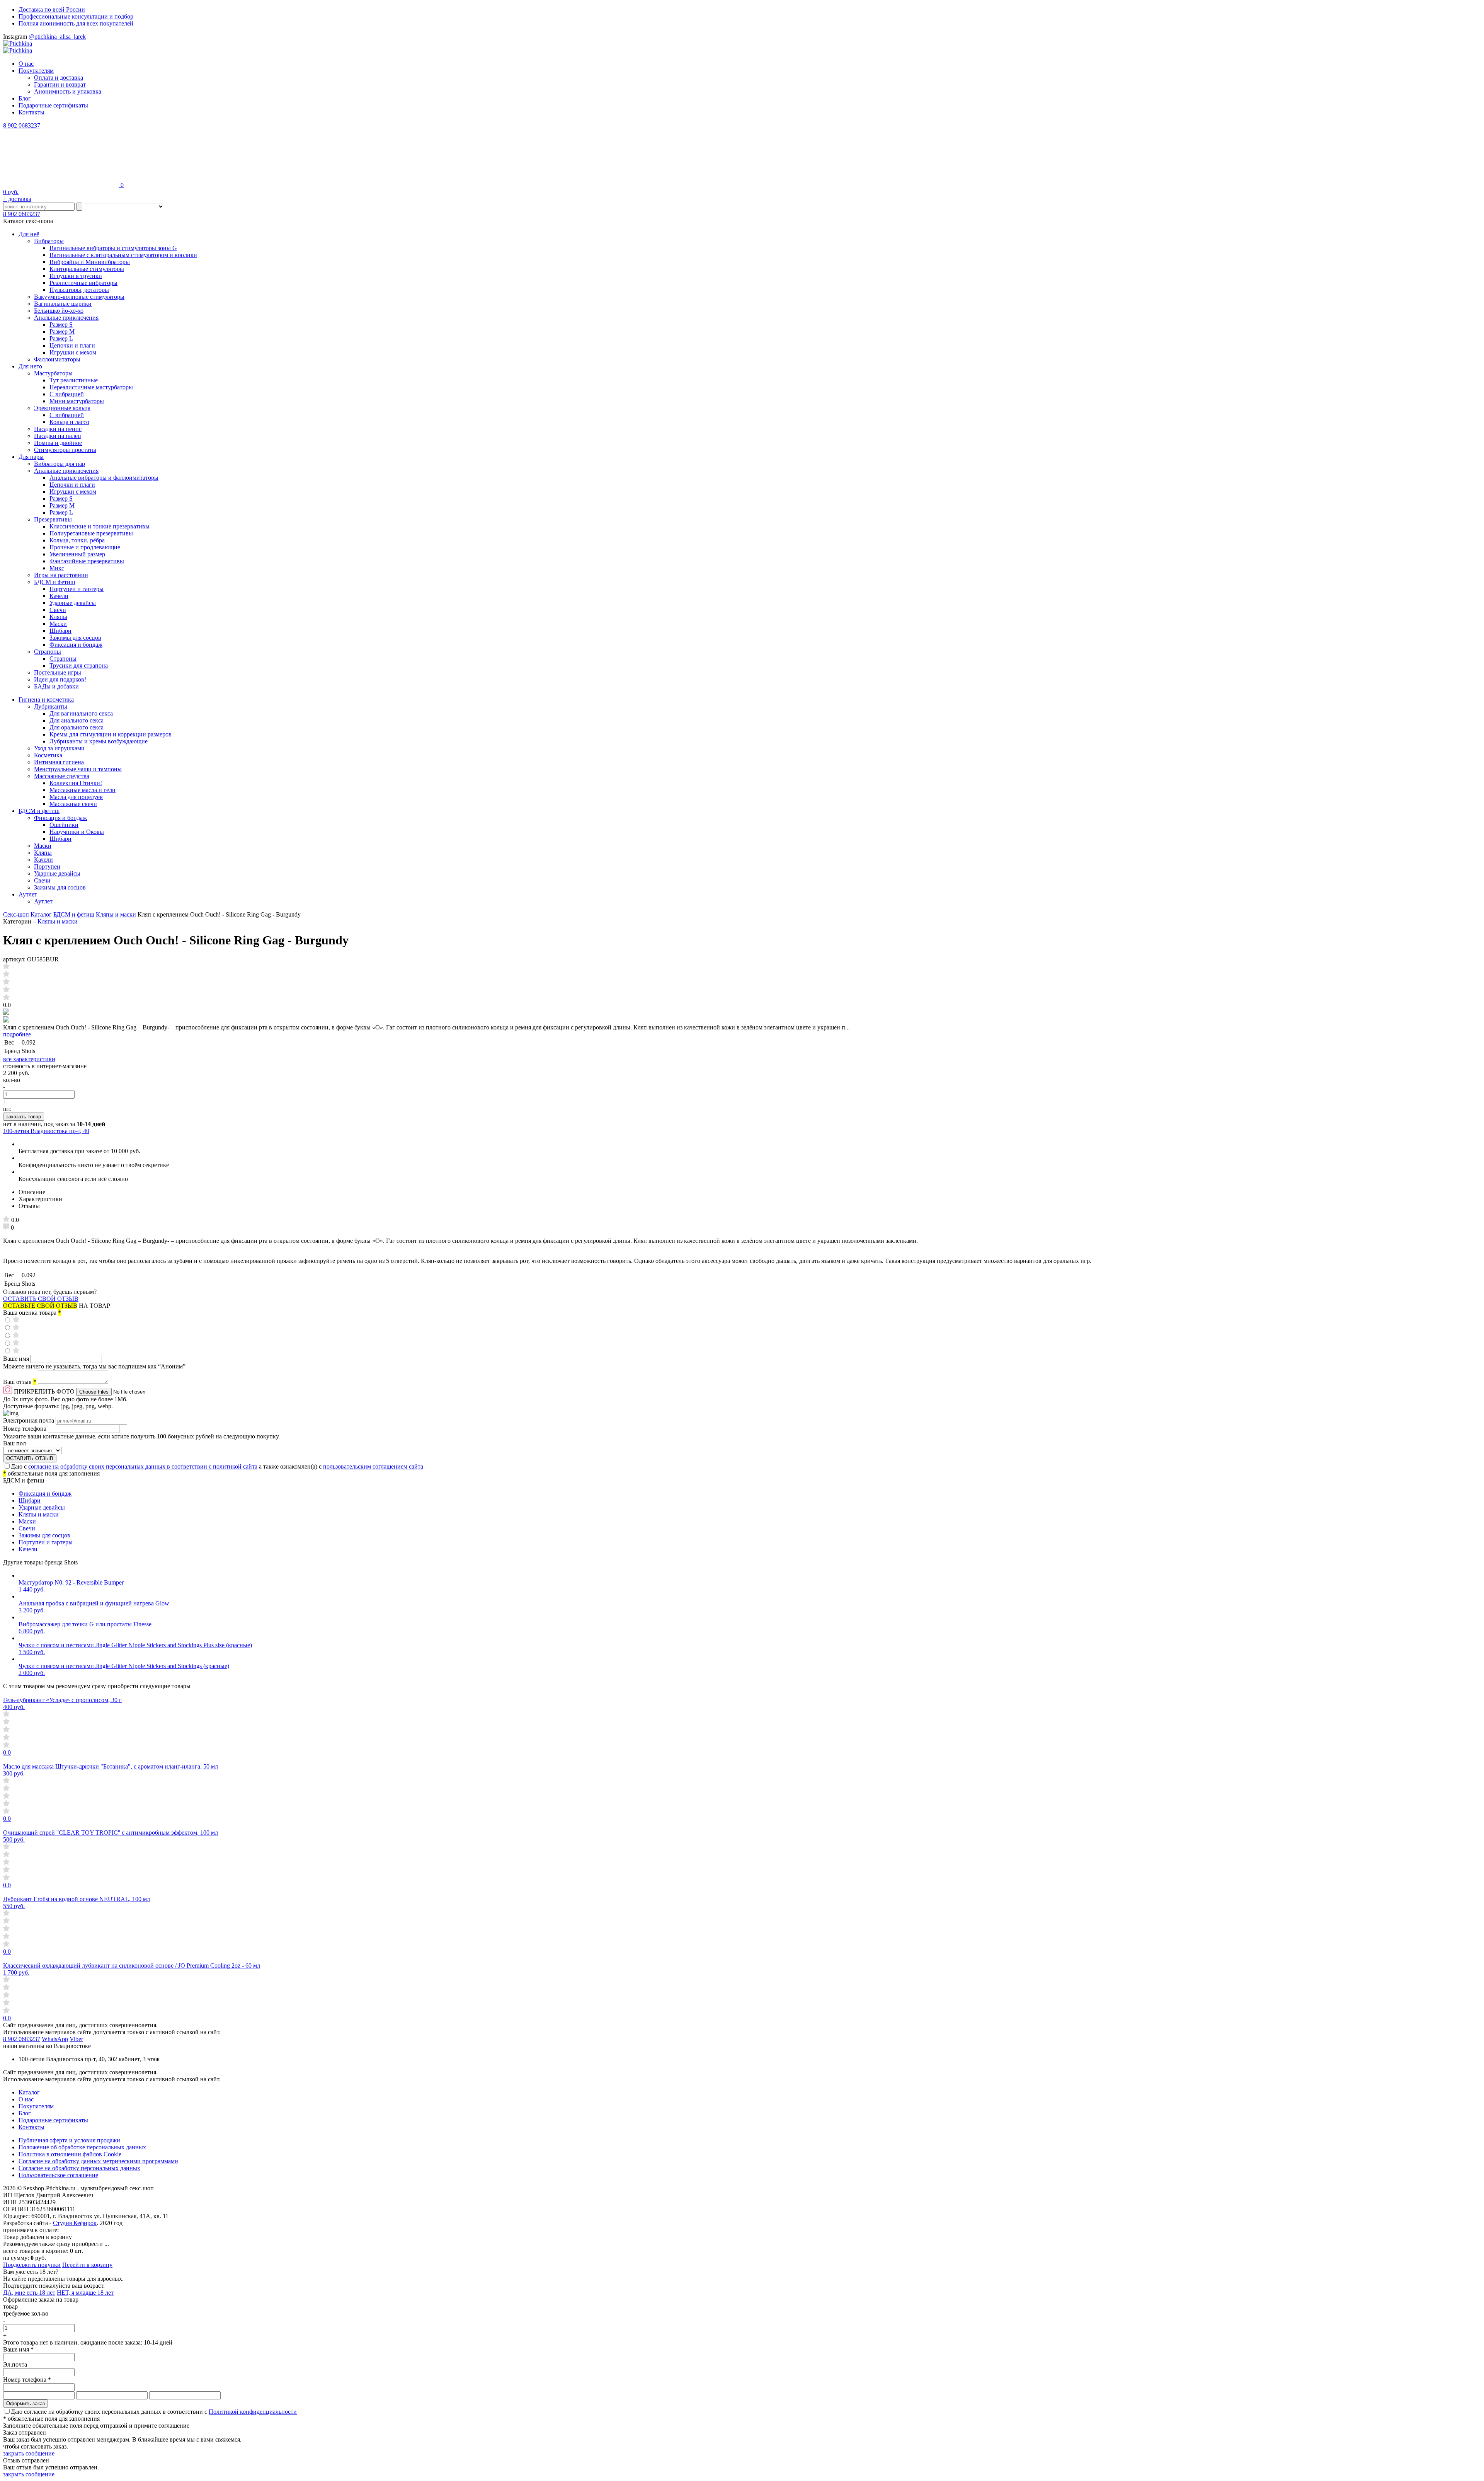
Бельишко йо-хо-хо (59, 311)
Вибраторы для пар (60, 464)
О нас (26, 64)
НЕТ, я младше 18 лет (85, 2293)
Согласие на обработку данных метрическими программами (98, 2161)
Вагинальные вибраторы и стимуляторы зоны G (113, 248)
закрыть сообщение (29, 2453)
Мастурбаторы (53, 373)
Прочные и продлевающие (85, 547)
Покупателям (36, 71)
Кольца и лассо (69, 422)
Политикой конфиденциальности (253, 2412)
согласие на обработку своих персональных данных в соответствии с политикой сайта (143, 1466)
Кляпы (58, 617)
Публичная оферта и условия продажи (69, 2140)
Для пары (31, 457)
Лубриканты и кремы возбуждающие (99, 741)
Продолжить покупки (32, 2265)
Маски (58, 624)
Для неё (29, 234)
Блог (25, 98)
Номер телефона (26, 1429)
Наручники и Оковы (77, 832)
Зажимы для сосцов (75, 638)
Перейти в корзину (87, 2265)
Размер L (61, 338)
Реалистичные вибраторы (83, 283)
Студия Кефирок (75, 2223)
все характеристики (29, 1059)
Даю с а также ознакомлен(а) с (217, 1466)
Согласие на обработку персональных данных (79, 2168)
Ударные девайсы (73, 603)
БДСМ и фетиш (54, 582)
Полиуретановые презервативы (91, 533)
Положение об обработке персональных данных (82, 2147)
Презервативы (53, 519)
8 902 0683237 (22, 125)
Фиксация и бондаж (76, 645)
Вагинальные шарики (63, 304)
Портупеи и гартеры (77, 589)
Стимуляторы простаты (65, 450)
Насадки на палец (58, 436)
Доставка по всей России (52, 9)
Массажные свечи (73, 804)
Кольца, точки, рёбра (77, 540)
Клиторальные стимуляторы (87, 269)
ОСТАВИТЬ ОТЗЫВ (30, 1458)
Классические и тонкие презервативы (100, 526)
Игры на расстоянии (61, 575)
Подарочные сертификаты (53, 105)
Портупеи (47, 866)
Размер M (62, 331)
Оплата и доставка (59, 78)
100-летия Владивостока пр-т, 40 (46, 1131)
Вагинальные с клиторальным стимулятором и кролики (123, 255)
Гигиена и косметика (46, 699)
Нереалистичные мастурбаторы (91, 387)
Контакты (31, 112)
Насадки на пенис (58, 429)
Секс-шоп (16, 914)
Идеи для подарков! (60, 679)
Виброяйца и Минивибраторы (90, 262)
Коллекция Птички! (76, 783)
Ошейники (64, 825)
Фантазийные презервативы (87, 561)
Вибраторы (49, 241)
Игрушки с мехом (73, 352)
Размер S (61, 325)
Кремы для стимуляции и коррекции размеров (111, 734)
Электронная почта (29, 1420)
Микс (57, 568)
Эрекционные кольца (62, 408)
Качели (59, 596)
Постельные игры (58, 672)
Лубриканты (51, 706)
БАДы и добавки (56, 686)
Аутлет (28, 894)
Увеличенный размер (77, 554)
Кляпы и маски (116, 914)
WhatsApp (55, 2039)
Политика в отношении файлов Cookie (70, 2154)
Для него (30, 366)
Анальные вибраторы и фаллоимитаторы (104, 478)
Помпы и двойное (58, 443)
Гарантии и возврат (60, 84)
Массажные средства (62, 776)
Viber (76, 2039)
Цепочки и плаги (72, 345)
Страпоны (48, 652)
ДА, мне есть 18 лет (29, 2293)
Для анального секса (77, 720)
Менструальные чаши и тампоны (78, 769)
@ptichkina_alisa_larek (57, 37)
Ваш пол (14, 1443)
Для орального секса (77, 727)
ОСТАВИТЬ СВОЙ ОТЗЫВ (41, 1299)
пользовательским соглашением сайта (373, 1466)
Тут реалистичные (74, 380)
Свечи (58, 610)
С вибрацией (67, 394)
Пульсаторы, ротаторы (79, 290)
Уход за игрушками (59, 748)
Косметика (48, 755)
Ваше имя (17, 1359)
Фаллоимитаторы (57, 359)
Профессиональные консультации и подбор (76, 16)
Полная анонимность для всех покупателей (76, 23)
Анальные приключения (66, 318)
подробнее (17, 1034)
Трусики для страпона (79, 665)
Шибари (60, 631)
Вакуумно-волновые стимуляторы (79, 297)
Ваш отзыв (20, 1382)
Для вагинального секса (81, 713)
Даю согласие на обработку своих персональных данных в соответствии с (154, 2412)
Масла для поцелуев (76, 797)
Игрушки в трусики (76, 276)
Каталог (41, 914)
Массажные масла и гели (83, 790)
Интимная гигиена (59, 762)
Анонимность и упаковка (68, 91)
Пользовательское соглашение (58, 2175)
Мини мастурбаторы (77, 401)
